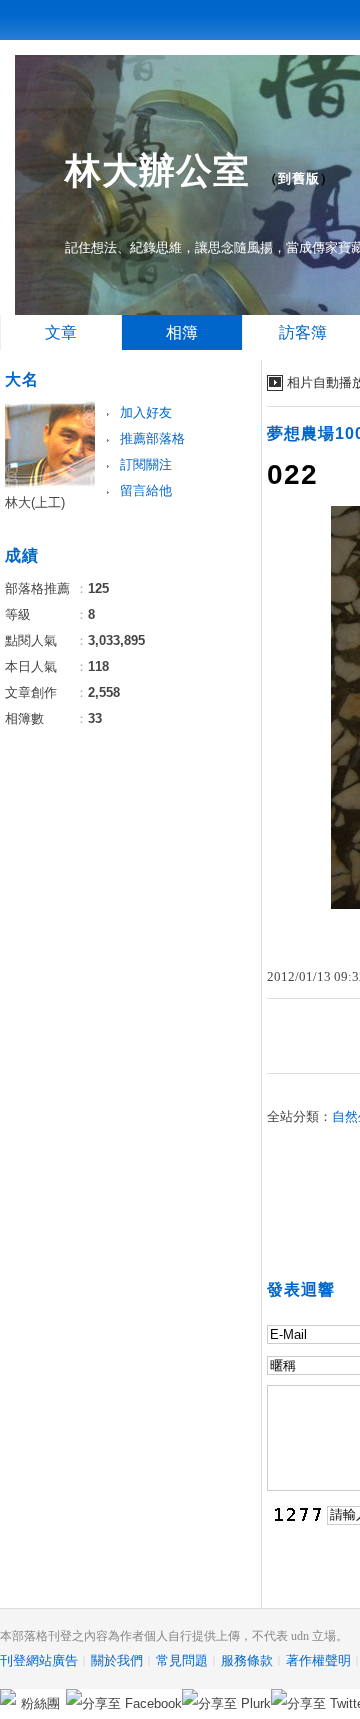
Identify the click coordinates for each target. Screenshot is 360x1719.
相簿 (182, 332)
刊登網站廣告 (39, 1660)
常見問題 (182, 1660)
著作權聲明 (318, 1660)
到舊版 (299, 178)
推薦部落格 (152, 438)
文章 (61, 332)
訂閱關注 (146, 464)
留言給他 (146, 490)
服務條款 (247, 1660)
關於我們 (117, 1660)
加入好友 (146, 412)
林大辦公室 (157, 170)
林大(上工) (35, 502)
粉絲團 (40, 1703)
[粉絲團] (8, 1697)
